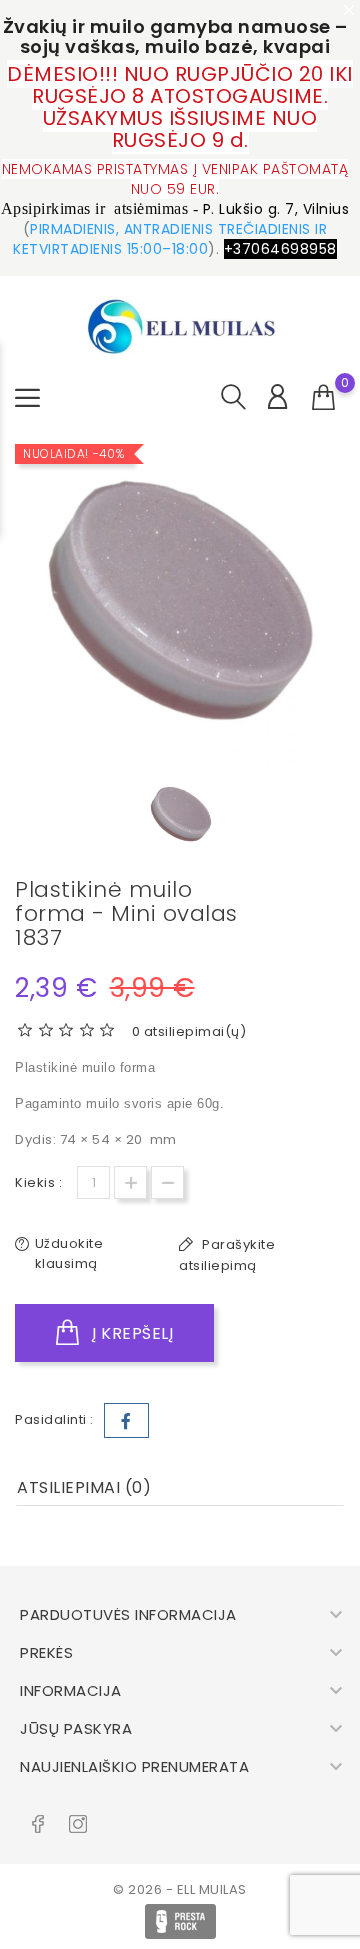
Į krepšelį (131, 1333)
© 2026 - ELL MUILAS (180, 1889)
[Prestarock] (180, 1921)
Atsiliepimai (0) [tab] (84, 1487)
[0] (324, 398)
